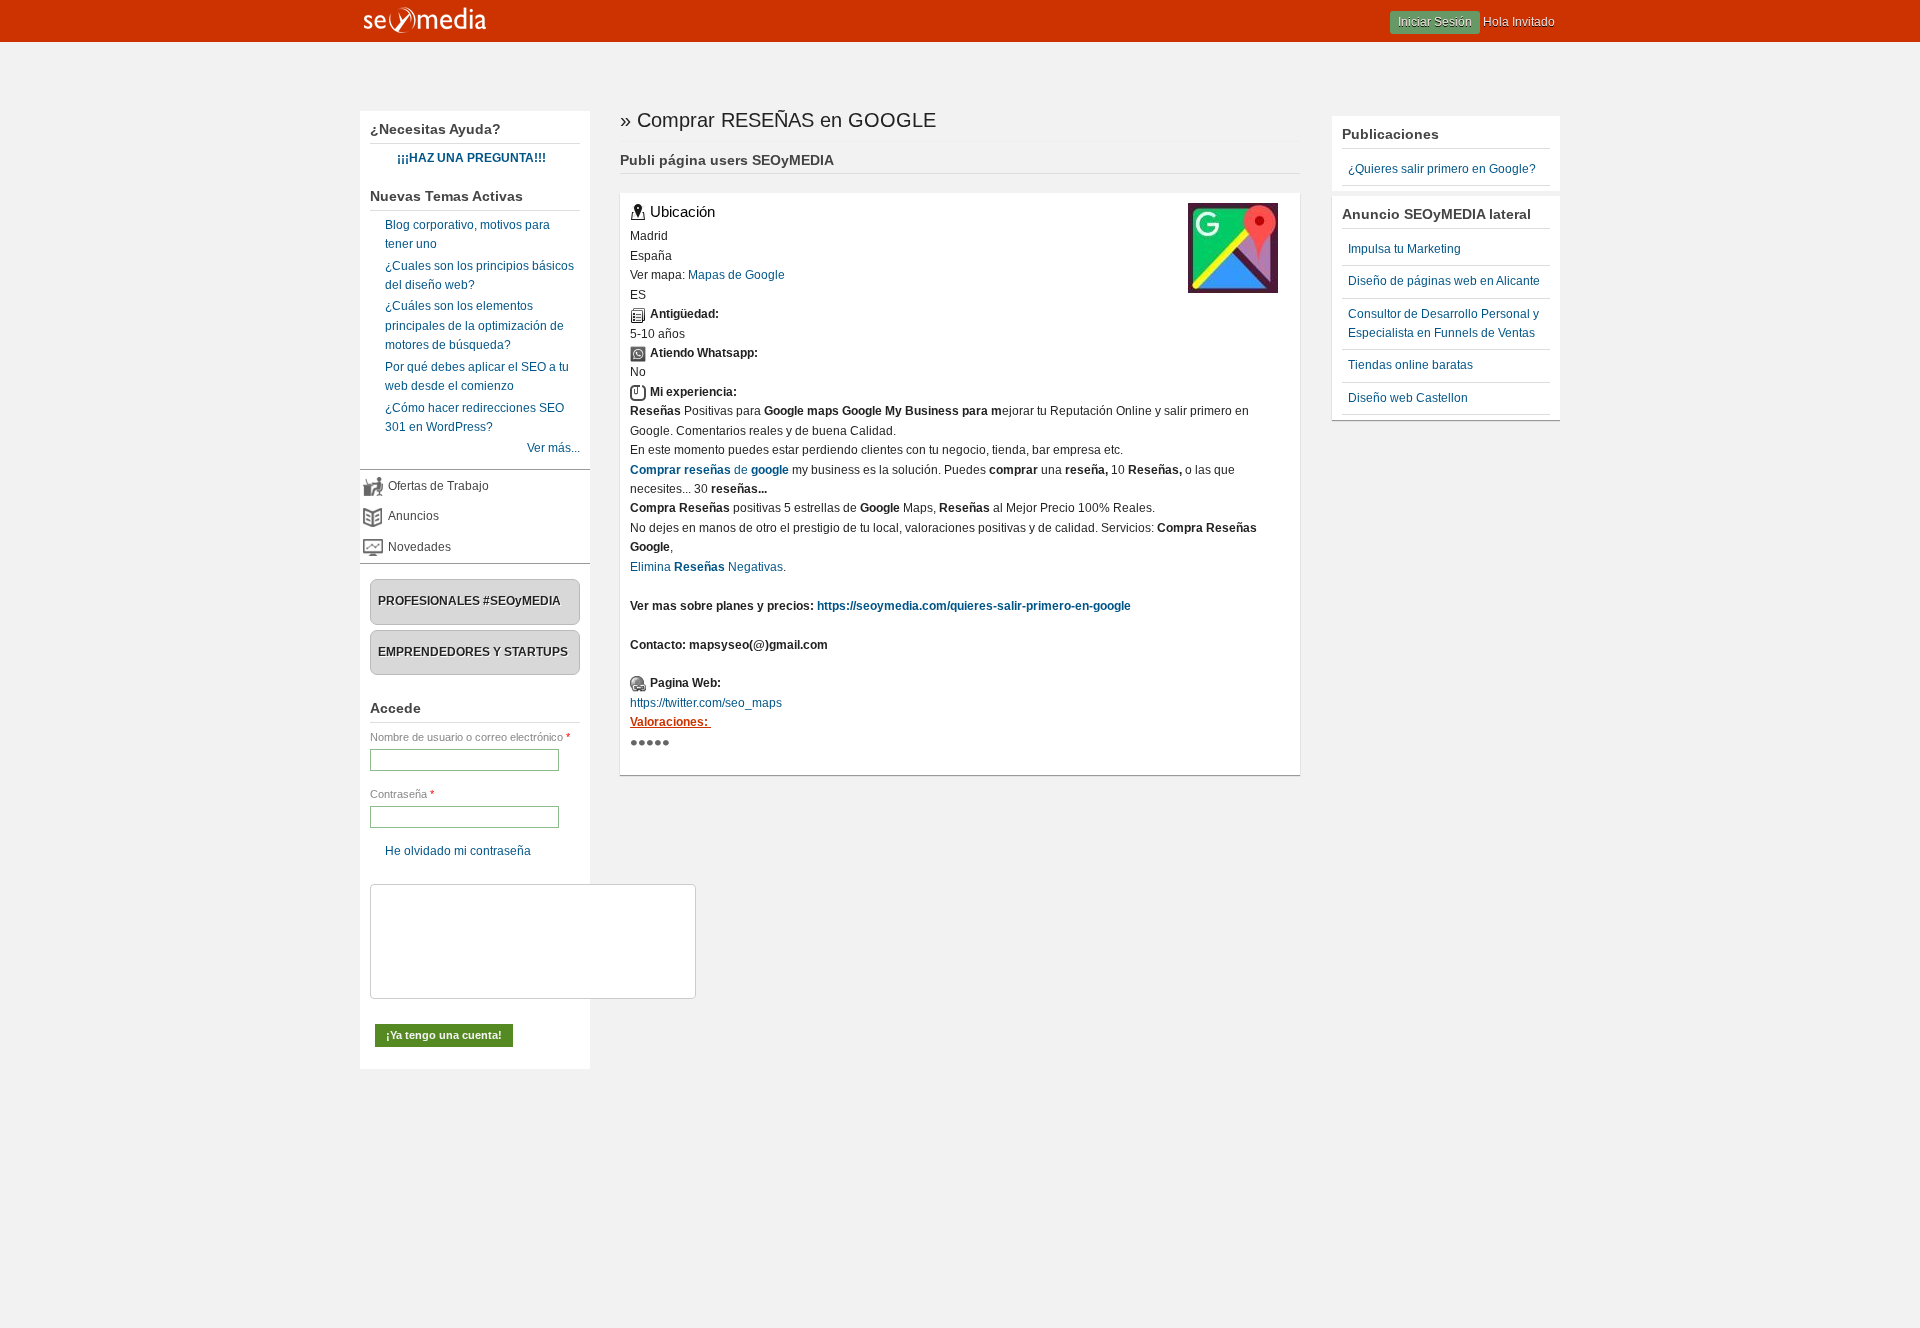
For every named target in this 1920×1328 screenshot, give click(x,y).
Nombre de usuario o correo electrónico (470, 737)
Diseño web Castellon (1408, 398)
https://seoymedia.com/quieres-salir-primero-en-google (974, 606)
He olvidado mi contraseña (458, 851)
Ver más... (553, 448)
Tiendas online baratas (1410, 365)
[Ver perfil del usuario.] (1233, 289)
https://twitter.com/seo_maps (706, 703)
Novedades (419, 547)
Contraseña (402, 794)
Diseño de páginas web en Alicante (1444, 281)
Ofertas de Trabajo (438, 486)
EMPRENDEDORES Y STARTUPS (473, 652)
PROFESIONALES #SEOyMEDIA (469, 601)
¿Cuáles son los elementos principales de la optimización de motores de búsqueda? (474, 325)
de (709, 470)
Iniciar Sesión (1435, 22)
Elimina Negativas (706, 567)
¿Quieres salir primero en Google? (1442, 169)
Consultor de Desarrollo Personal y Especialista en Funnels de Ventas (1443, 323)
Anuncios (413, 516)
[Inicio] (425, 29)
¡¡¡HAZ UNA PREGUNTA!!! (471, 158)
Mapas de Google (736, 275)
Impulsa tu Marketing (1404, 249)
